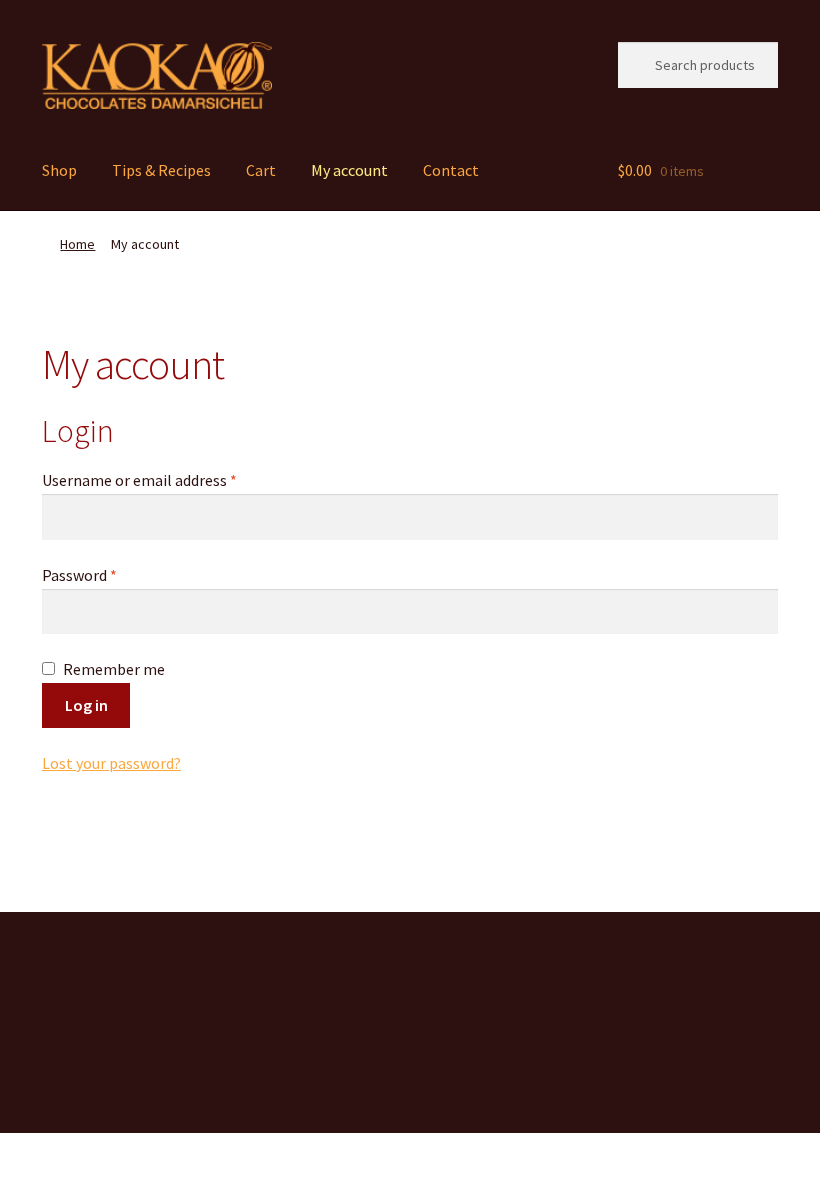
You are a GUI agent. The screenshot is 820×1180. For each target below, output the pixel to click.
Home (77, 244)
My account (349, 170)
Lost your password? (111, 763)
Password (109, 574)
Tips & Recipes (161, 170)
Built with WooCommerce (130, 1018)
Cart (261, 170)
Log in (86, 705)
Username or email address (169, 479)
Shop (59, 170)
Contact (451, 170)
